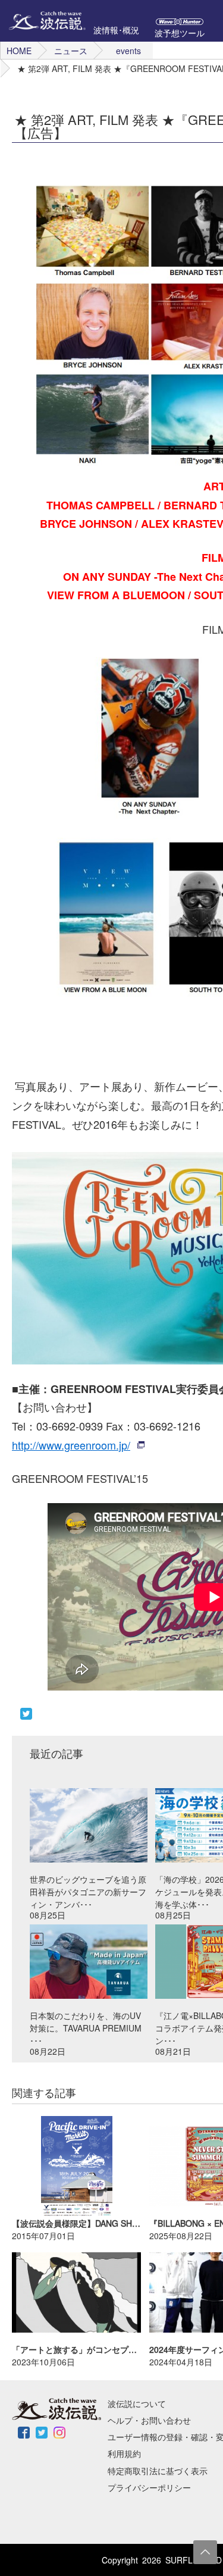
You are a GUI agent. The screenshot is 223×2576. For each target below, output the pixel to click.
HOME (19, 51)
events (128, 51)
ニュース (71, 51)
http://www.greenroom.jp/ (71, 1445)
